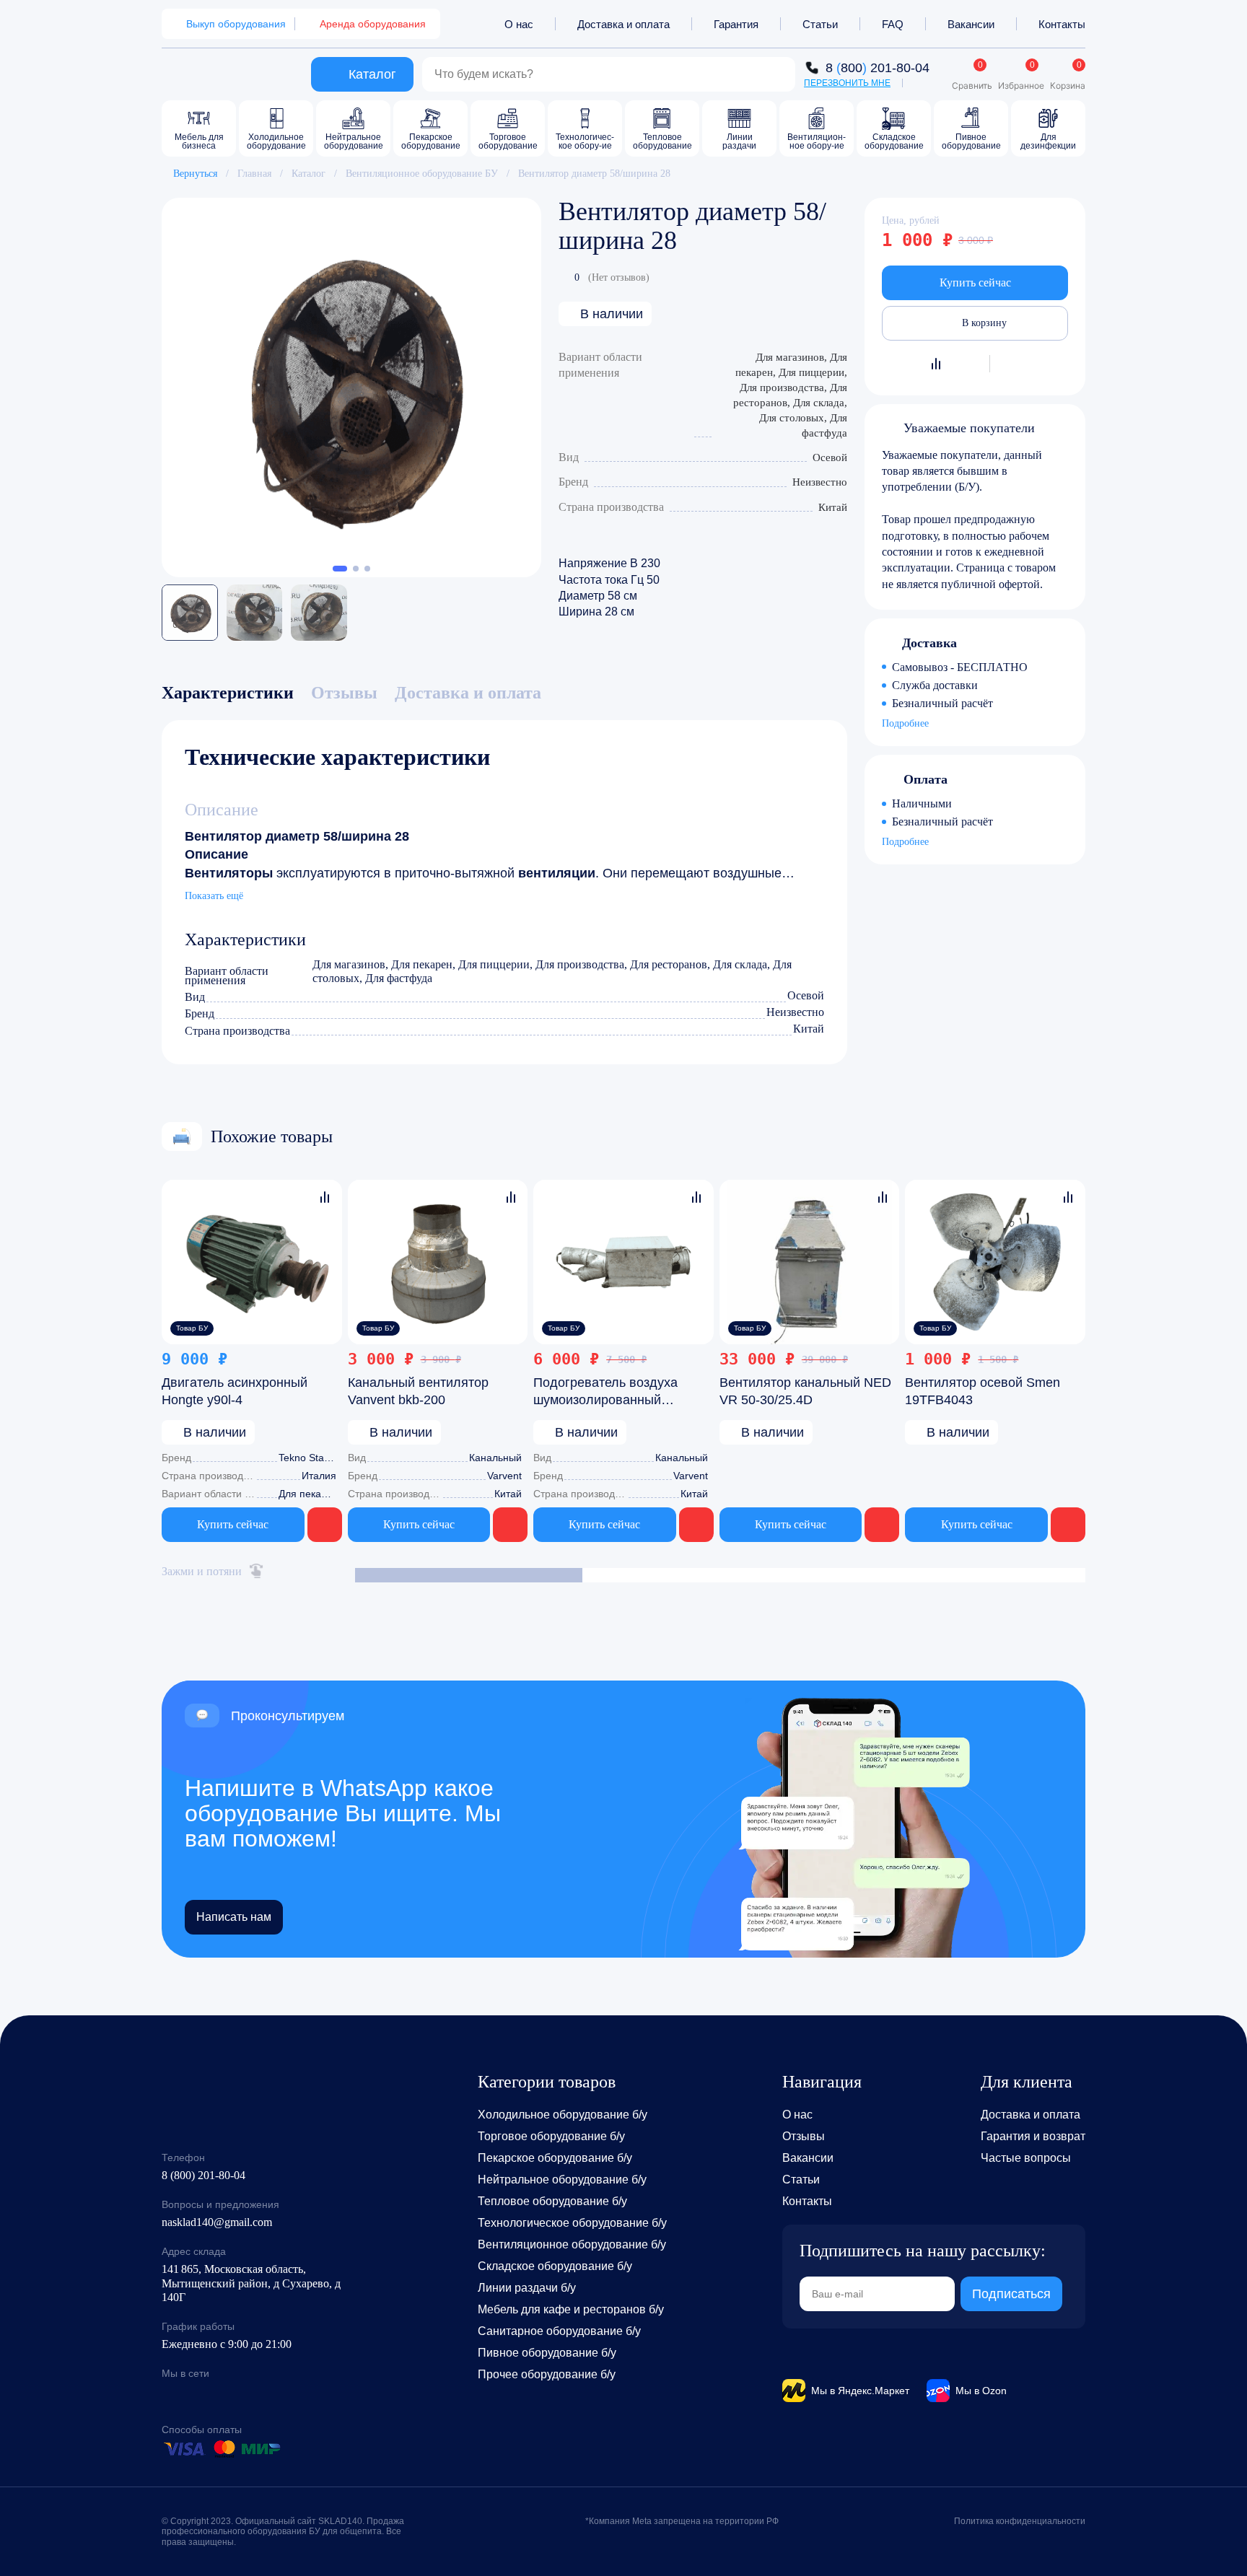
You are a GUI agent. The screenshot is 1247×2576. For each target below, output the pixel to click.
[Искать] (776, 74)
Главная (254, 174)
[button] (340, 569)
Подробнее (905, 724)
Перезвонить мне (847, 83)
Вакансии (971, 24)
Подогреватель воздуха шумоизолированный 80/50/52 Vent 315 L (605, 1400)
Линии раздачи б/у (527, 2288)
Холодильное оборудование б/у (563, 2115)
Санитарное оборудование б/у (559, 2331)
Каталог (309, 174)
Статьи (820, 24)
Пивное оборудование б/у (547, 2353)
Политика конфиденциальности (1020, 2521)
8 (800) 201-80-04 (204, 2175)
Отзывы (804, 2136)
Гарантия (736, 24)
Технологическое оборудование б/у (572, 2223)
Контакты (1062, 24)
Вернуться (195, 174)
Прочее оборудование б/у (547, 2374)
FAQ (893, 24)
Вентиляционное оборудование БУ (422, 174)
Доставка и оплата (623, 24)
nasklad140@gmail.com (217, 2222)
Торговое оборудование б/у (551, 2136)
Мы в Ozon (981, 2391)
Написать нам (234, 1917)
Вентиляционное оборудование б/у (572, 2244)
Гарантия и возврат (1033, 2136)
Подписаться (1011, 2294)
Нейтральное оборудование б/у (562, 2179)
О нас (519, 24)
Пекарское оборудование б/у (555, 2158)
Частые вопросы (1026, 2158)
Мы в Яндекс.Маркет (860, 2391)
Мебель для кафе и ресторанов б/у (571, 2309)
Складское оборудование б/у (555, 2266)
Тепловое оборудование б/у (552, 2201)
